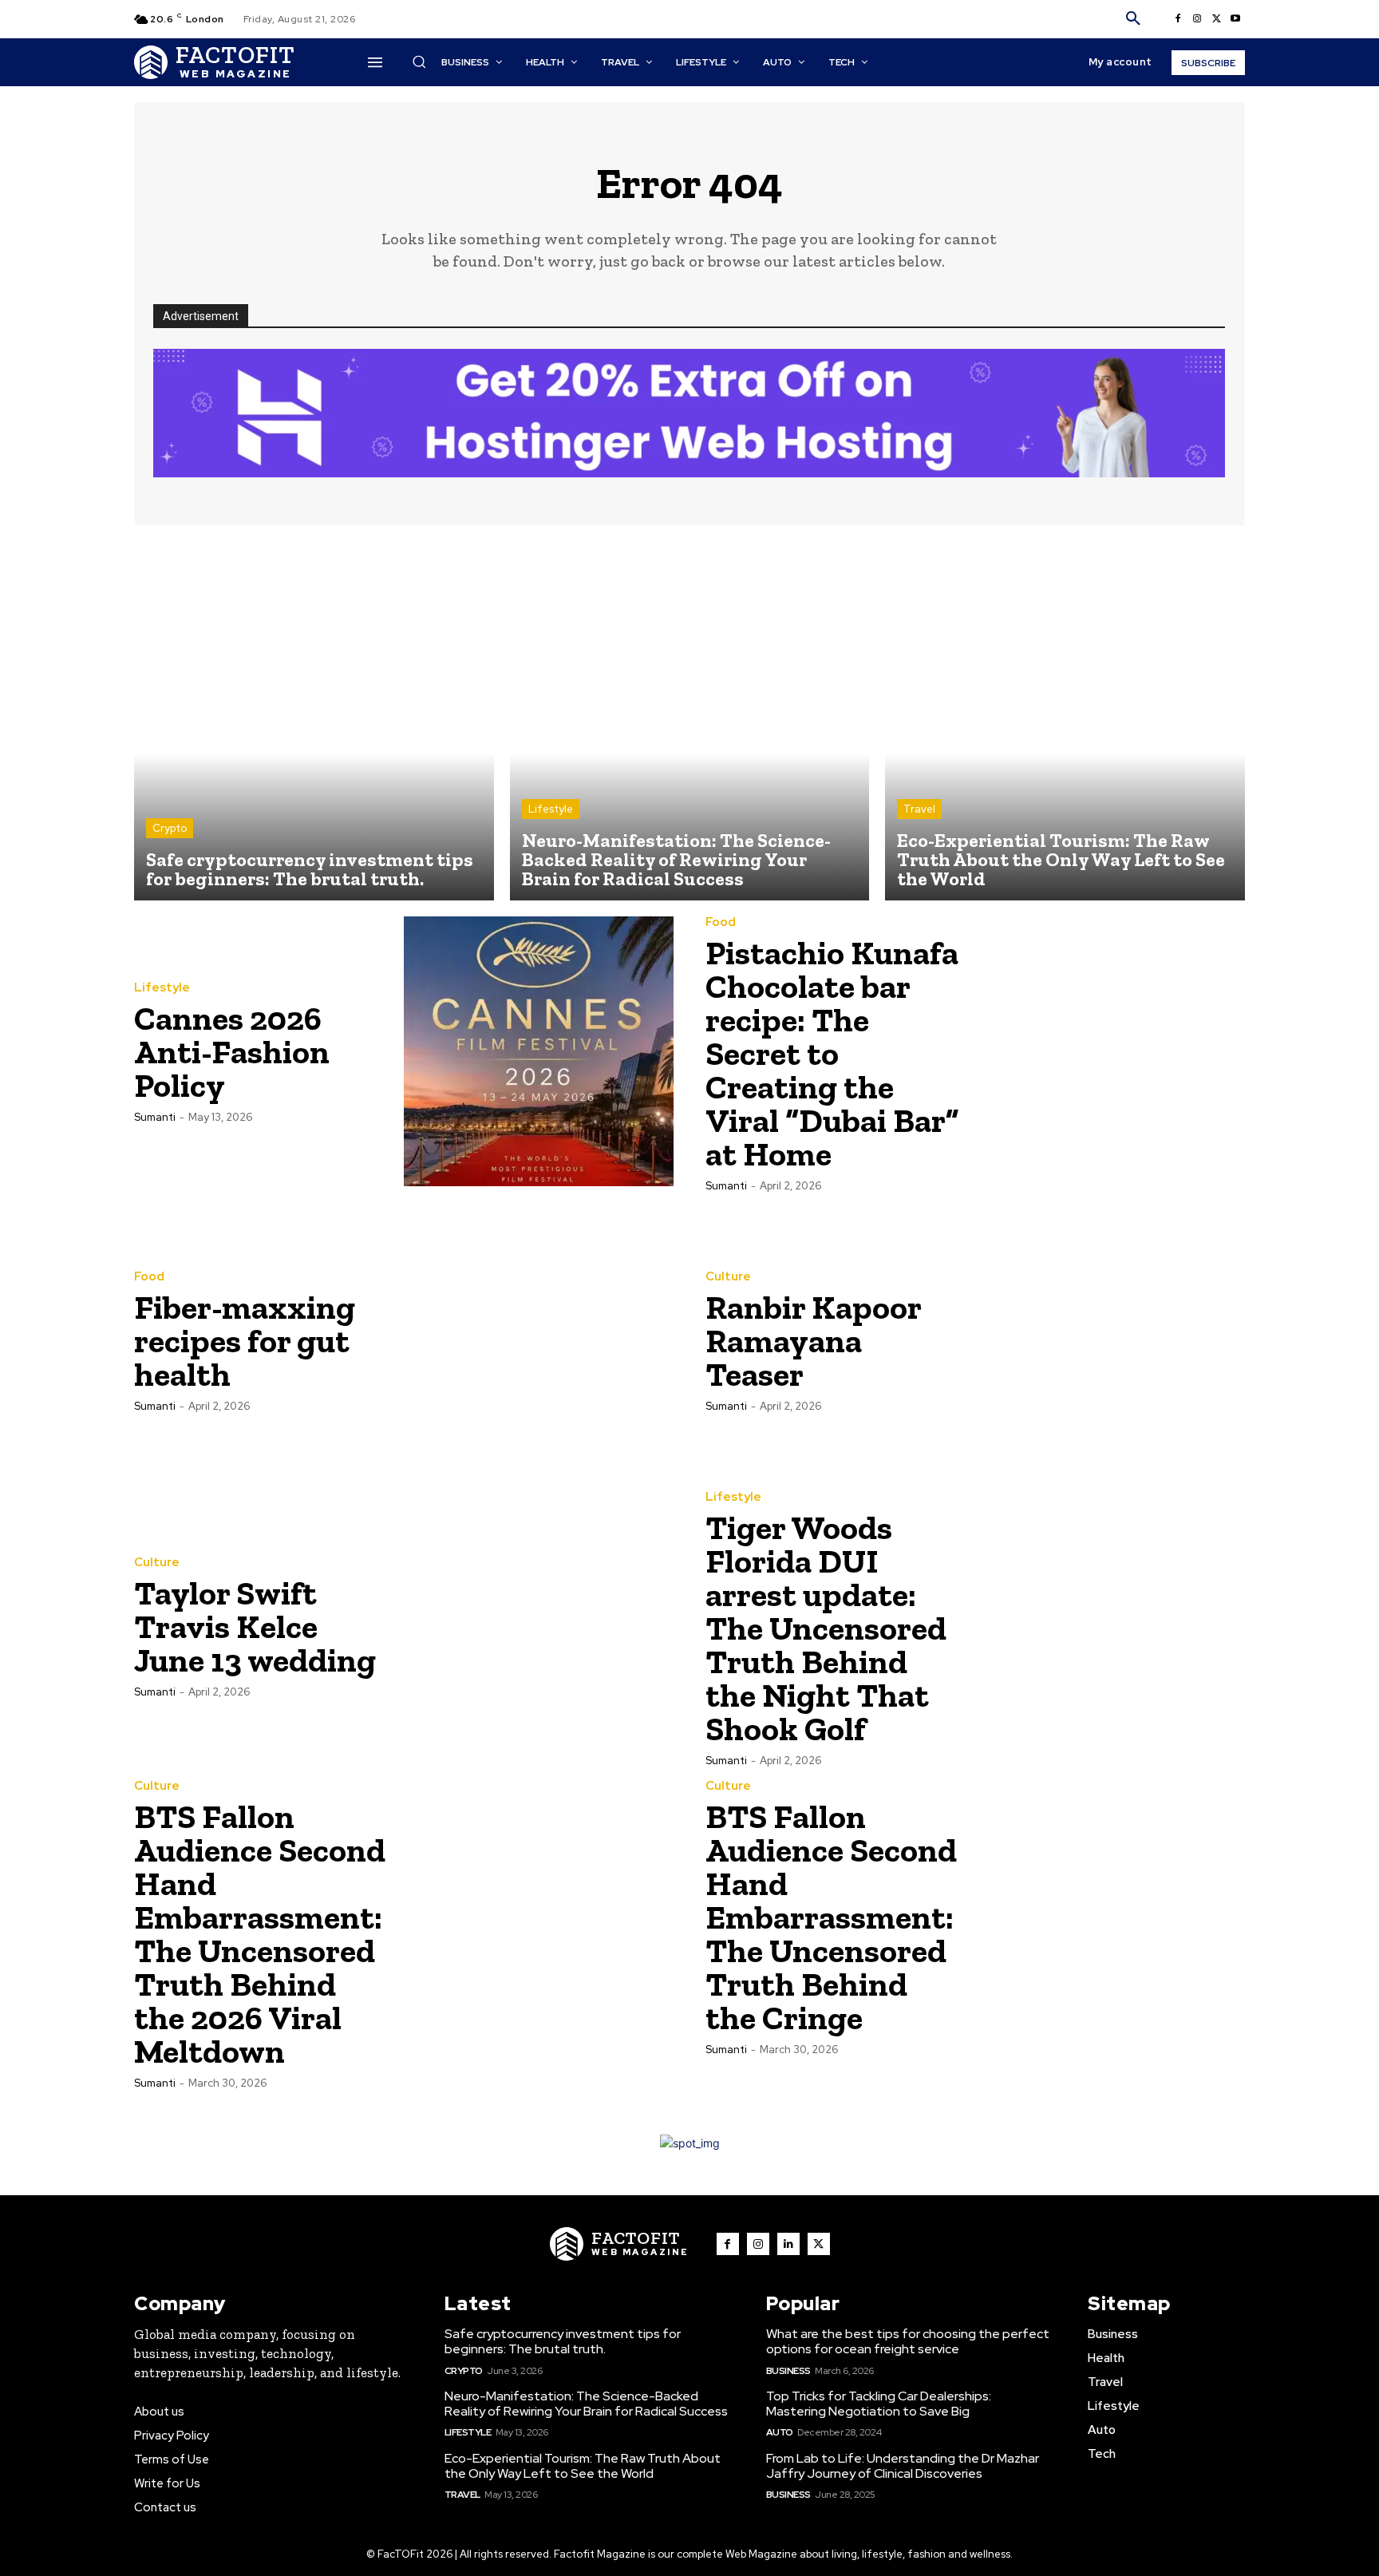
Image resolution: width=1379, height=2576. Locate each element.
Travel (919, 809)
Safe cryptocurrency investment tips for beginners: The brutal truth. (563, 2341)
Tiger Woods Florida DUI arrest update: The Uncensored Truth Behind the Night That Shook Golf (826, 1628)
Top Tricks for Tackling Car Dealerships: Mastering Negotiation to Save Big (879, 2404)
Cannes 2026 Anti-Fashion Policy (232, 1052)
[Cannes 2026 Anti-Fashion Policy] (539, 1051)
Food (721, 922)
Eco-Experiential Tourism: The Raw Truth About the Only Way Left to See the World (583, 2466)
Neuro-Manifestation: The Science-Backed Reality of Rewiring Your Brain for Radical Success (586, 2404)
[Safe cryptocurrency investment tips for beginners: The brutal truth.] (314, 721)
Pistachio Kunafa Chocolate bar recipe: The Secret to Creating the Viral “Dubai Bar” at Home (832, 1053)
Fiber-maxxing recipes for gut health (245, 1341)
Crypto (170, 828)
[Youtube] (1235, 19)
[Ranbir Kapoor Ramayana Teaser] (1110, 1340)
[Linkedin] (788, 2244)
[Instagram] (1197, 19)
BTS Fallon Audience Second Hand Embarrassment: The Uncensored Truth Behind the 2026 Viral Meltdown (260, 1934)
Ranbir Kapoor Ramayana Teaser (814, 1341)
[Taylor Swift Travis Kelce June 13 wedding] (539, 1626)
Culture (728, 1277)
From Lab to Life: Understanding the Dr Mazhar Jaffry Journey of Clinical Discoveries (903, 2466)
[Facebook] (1178, 19)
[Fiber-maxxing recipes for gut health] (539, 1340)
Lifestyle (551, 809)
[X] (1216, 19)
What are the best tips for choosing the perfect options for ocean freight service (908, 2341)
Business (788, 2371)
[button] (1133, 19)
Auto (780, 2432)
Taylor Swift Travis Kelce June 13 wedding (255, 1626)
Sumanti (155, 1117)
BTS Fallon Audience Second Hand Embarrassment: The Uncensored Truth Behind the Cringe (831, 1917)
